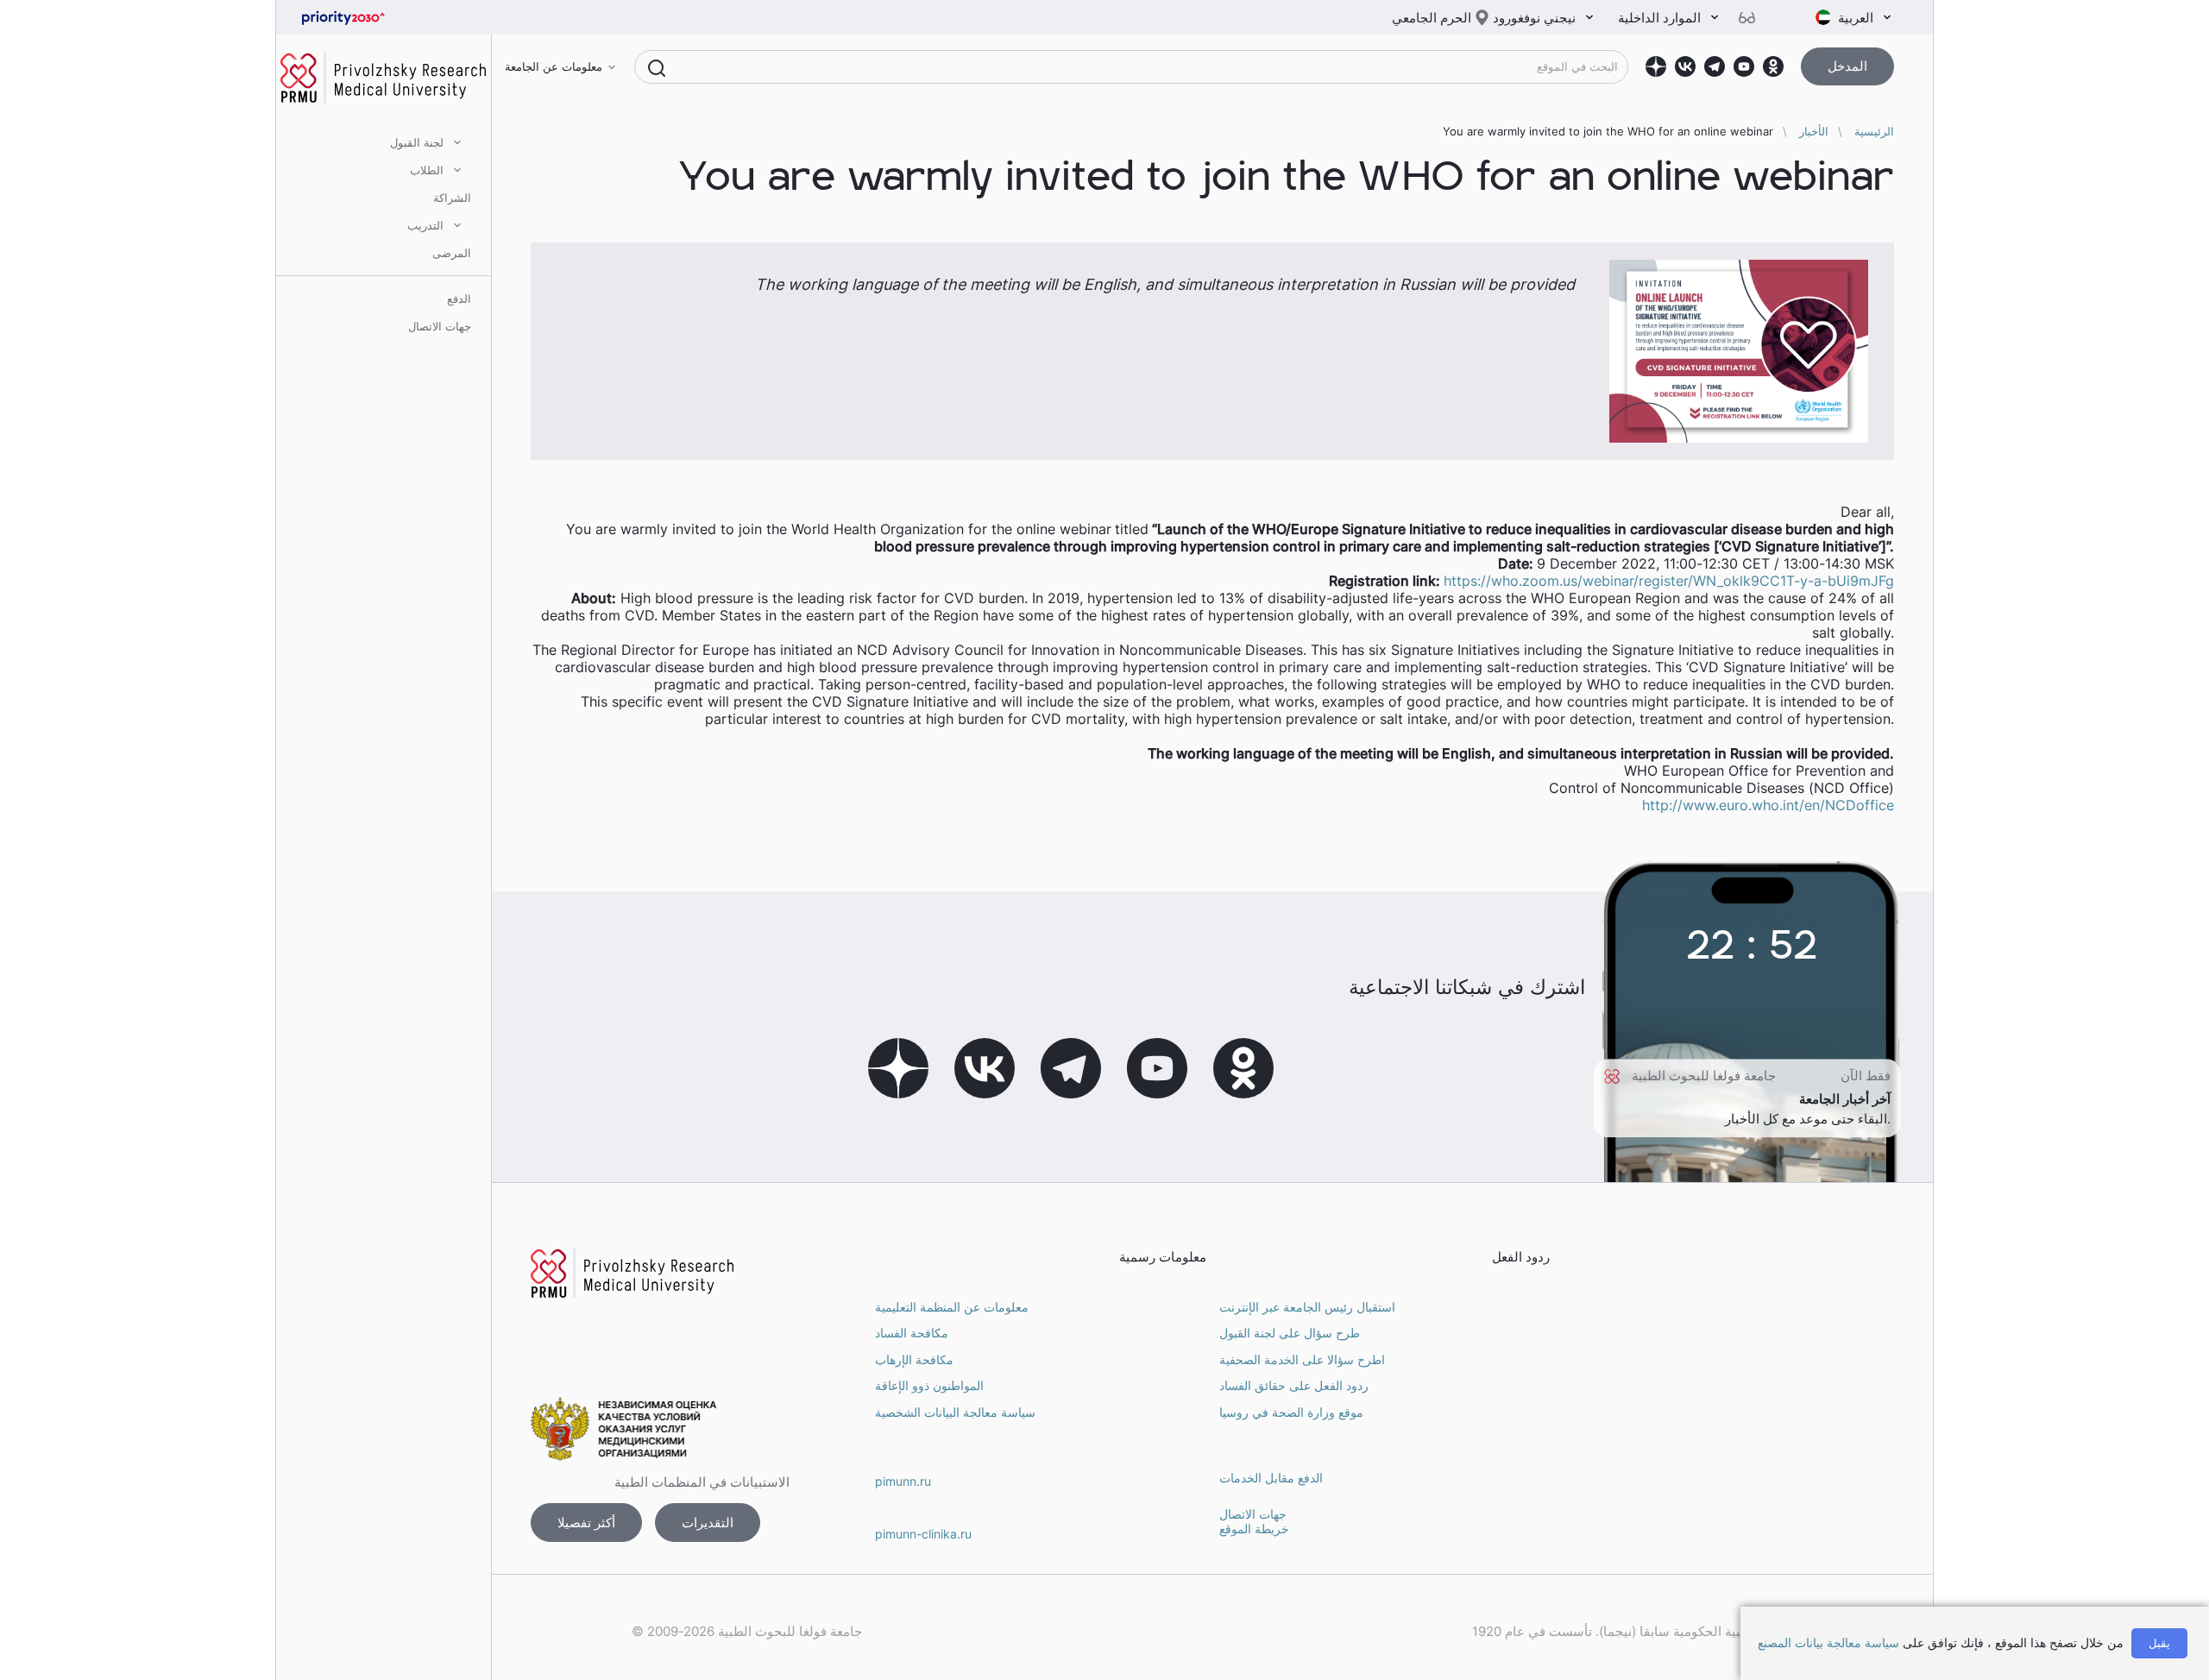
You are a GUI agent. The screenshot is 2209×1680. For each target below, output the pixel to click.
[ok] (1773, 66)
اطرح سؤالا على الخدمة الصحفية (1302, 1359)
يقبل (2159, 1643)
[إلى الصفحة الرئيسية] (371, 18)
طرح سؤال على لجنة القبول (1290, 1333)
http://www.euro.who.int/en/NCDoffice (1768, 805)
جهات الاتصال (440, 326)
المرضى (452, 253)
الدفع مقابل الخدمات (1271, 1478)
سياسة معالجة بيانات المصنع (1828, 1642)
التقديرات (708, 1523)
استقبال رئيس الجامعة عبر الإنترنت (1307, 1307)
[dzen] (1656, 66)
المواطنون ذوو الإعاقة (929, 1385)
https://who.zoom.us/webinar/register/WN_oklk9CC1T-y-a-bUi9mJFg (1669, 581)
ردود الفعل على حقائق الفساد (1294, 1385)
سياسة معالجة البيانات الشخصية (955, 1412)
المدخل (1847, 66)
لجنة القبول (417, 142)
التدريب (425, 225)
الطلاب (427, 170)
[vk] (1685, 66)
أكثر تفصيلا (586, 1523)
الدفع (459, 299)
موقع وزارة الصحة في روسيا (1291, 1412)
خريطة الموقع (1254, 1529)
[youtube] (1744, 66)
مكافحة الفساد (912, 1333)
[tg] (1715, 66)
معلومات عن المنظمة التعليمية (952, 1307)
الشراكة (452, 198)
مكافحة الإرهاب (914, 1359)
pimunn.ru (903, 1481)
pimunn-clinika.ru (923, 1534)
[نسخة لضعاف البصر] (1753, 18)
